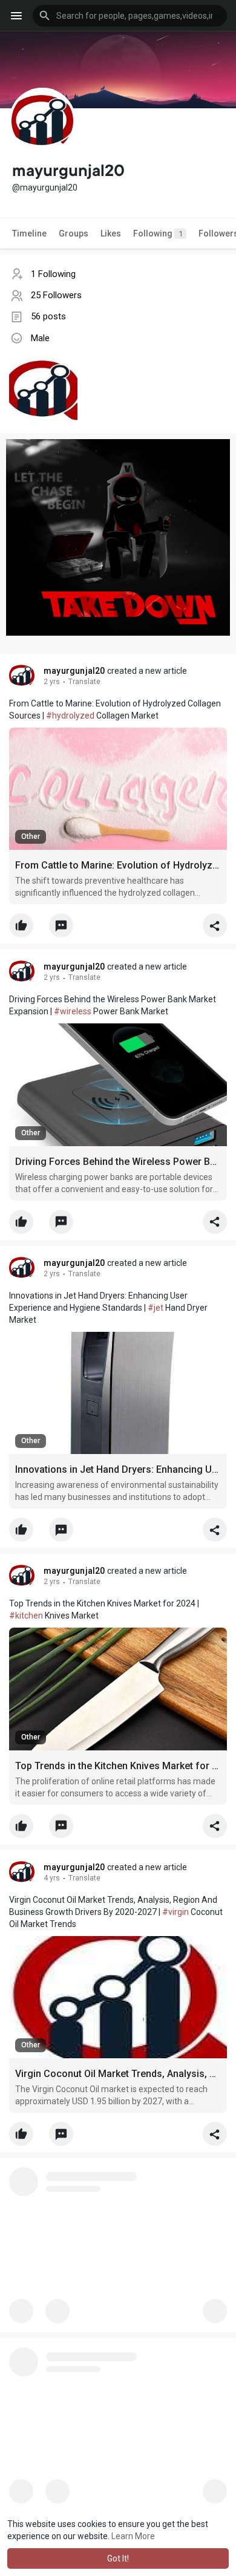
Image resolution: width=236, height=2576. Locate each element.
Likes (111, 233)
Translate (84, 682)
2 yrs (52, 682)
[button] (130, 16)
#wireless (73, 1011)
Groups (74, 233)
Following (158, 233)
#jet (156, 1308)
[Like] (118, 928)
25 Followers (56, 295)
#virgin (175, 1912)
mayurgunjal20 (74, 671)
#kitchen (26, 1616)
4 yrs (52, 1878)
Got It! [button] (118, 2558)
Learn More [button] (133, 2536)
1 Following (53, 274)
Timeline (29, 233)
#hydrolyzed (70, 716)
